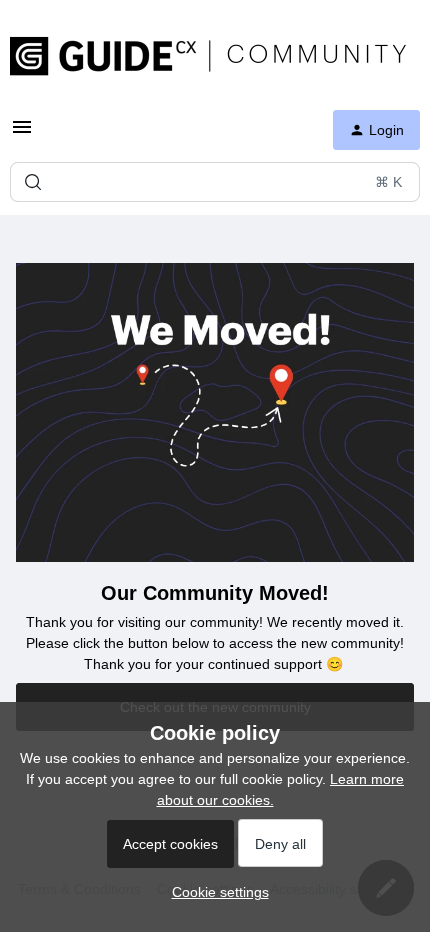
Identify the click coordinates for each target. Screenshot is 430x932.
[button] (215, 892)
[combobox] (215, 182)
